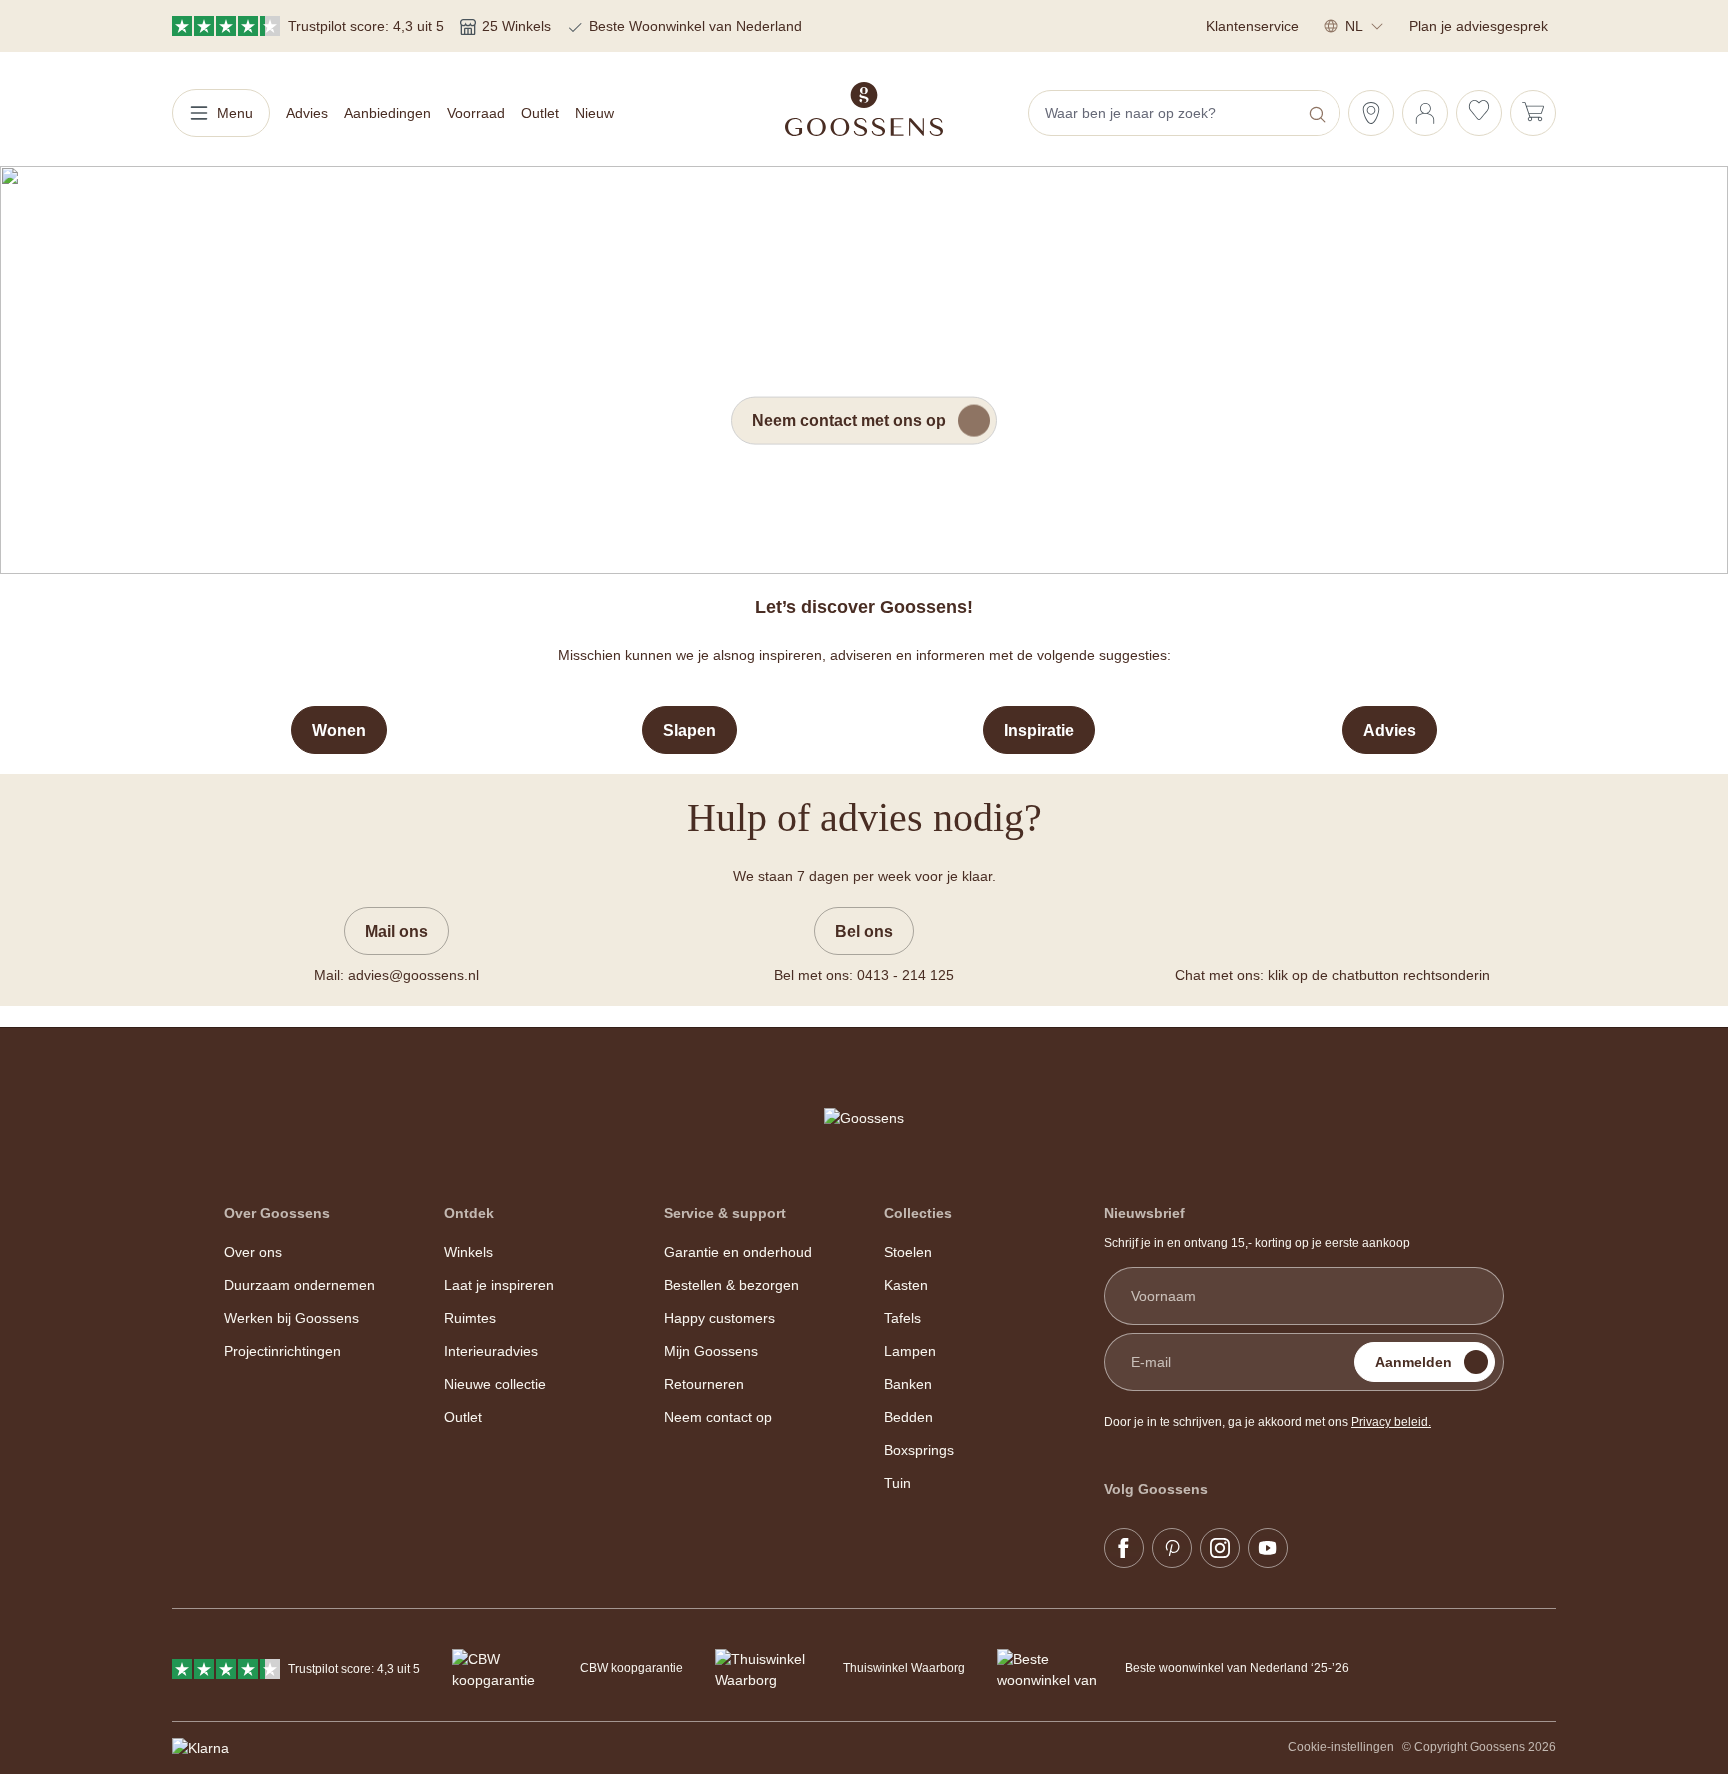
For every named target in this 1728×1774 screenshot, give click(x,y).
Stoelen (908, 1252)
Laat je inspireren (499, 1285)
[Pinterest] (1172, 1548)
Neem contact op (718, 1417)
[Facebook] (1124, 1548)
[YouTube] (1268, 1548)
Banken (908, 1384)
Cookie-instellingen (1341, 1747)
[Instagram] (1220, 1548)
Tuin (897, 1483)
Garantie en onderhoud (738, 1252)
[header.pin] (1371, 113)
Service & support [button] (725, 1213)
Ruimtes (470, 1318)
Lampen (910, 1351)
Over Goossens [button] (277, 1213)
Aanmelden (1413, 1362)
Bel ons (864, 931)
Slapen (689, 730)
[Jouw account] (1425, 113)
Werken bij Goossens (291, 1318)
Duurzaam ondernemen (299, 1285)
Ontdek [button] (469, 1213)
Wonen (339, 730)
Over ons (253, 1252)
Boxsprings (919, 1450)
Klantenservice (1252, 26)
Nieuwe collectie (495, 1384)
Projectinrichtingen (282, 1351)
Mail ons (396, 931)
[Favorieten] (1479, 113)
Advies (1389, 730)
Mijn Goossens (711, 1351)
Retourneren (704, 1384)
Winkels (468, 1252)
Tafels (902, 1318)
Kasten (906, 1285)
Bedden (908, 1417)
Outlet (463, 1417)
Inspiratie (1039, 730)
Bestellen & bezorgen (731, 1285)
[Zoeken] (1319, 113)
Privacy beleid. (1391, 1422)
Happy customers (719, 1318)
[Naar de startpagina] (864, 109)
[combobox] (1165, 113)
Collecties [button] (918, 1213)
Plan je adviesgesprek (1478, 26)
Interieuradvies (491, 1351)
